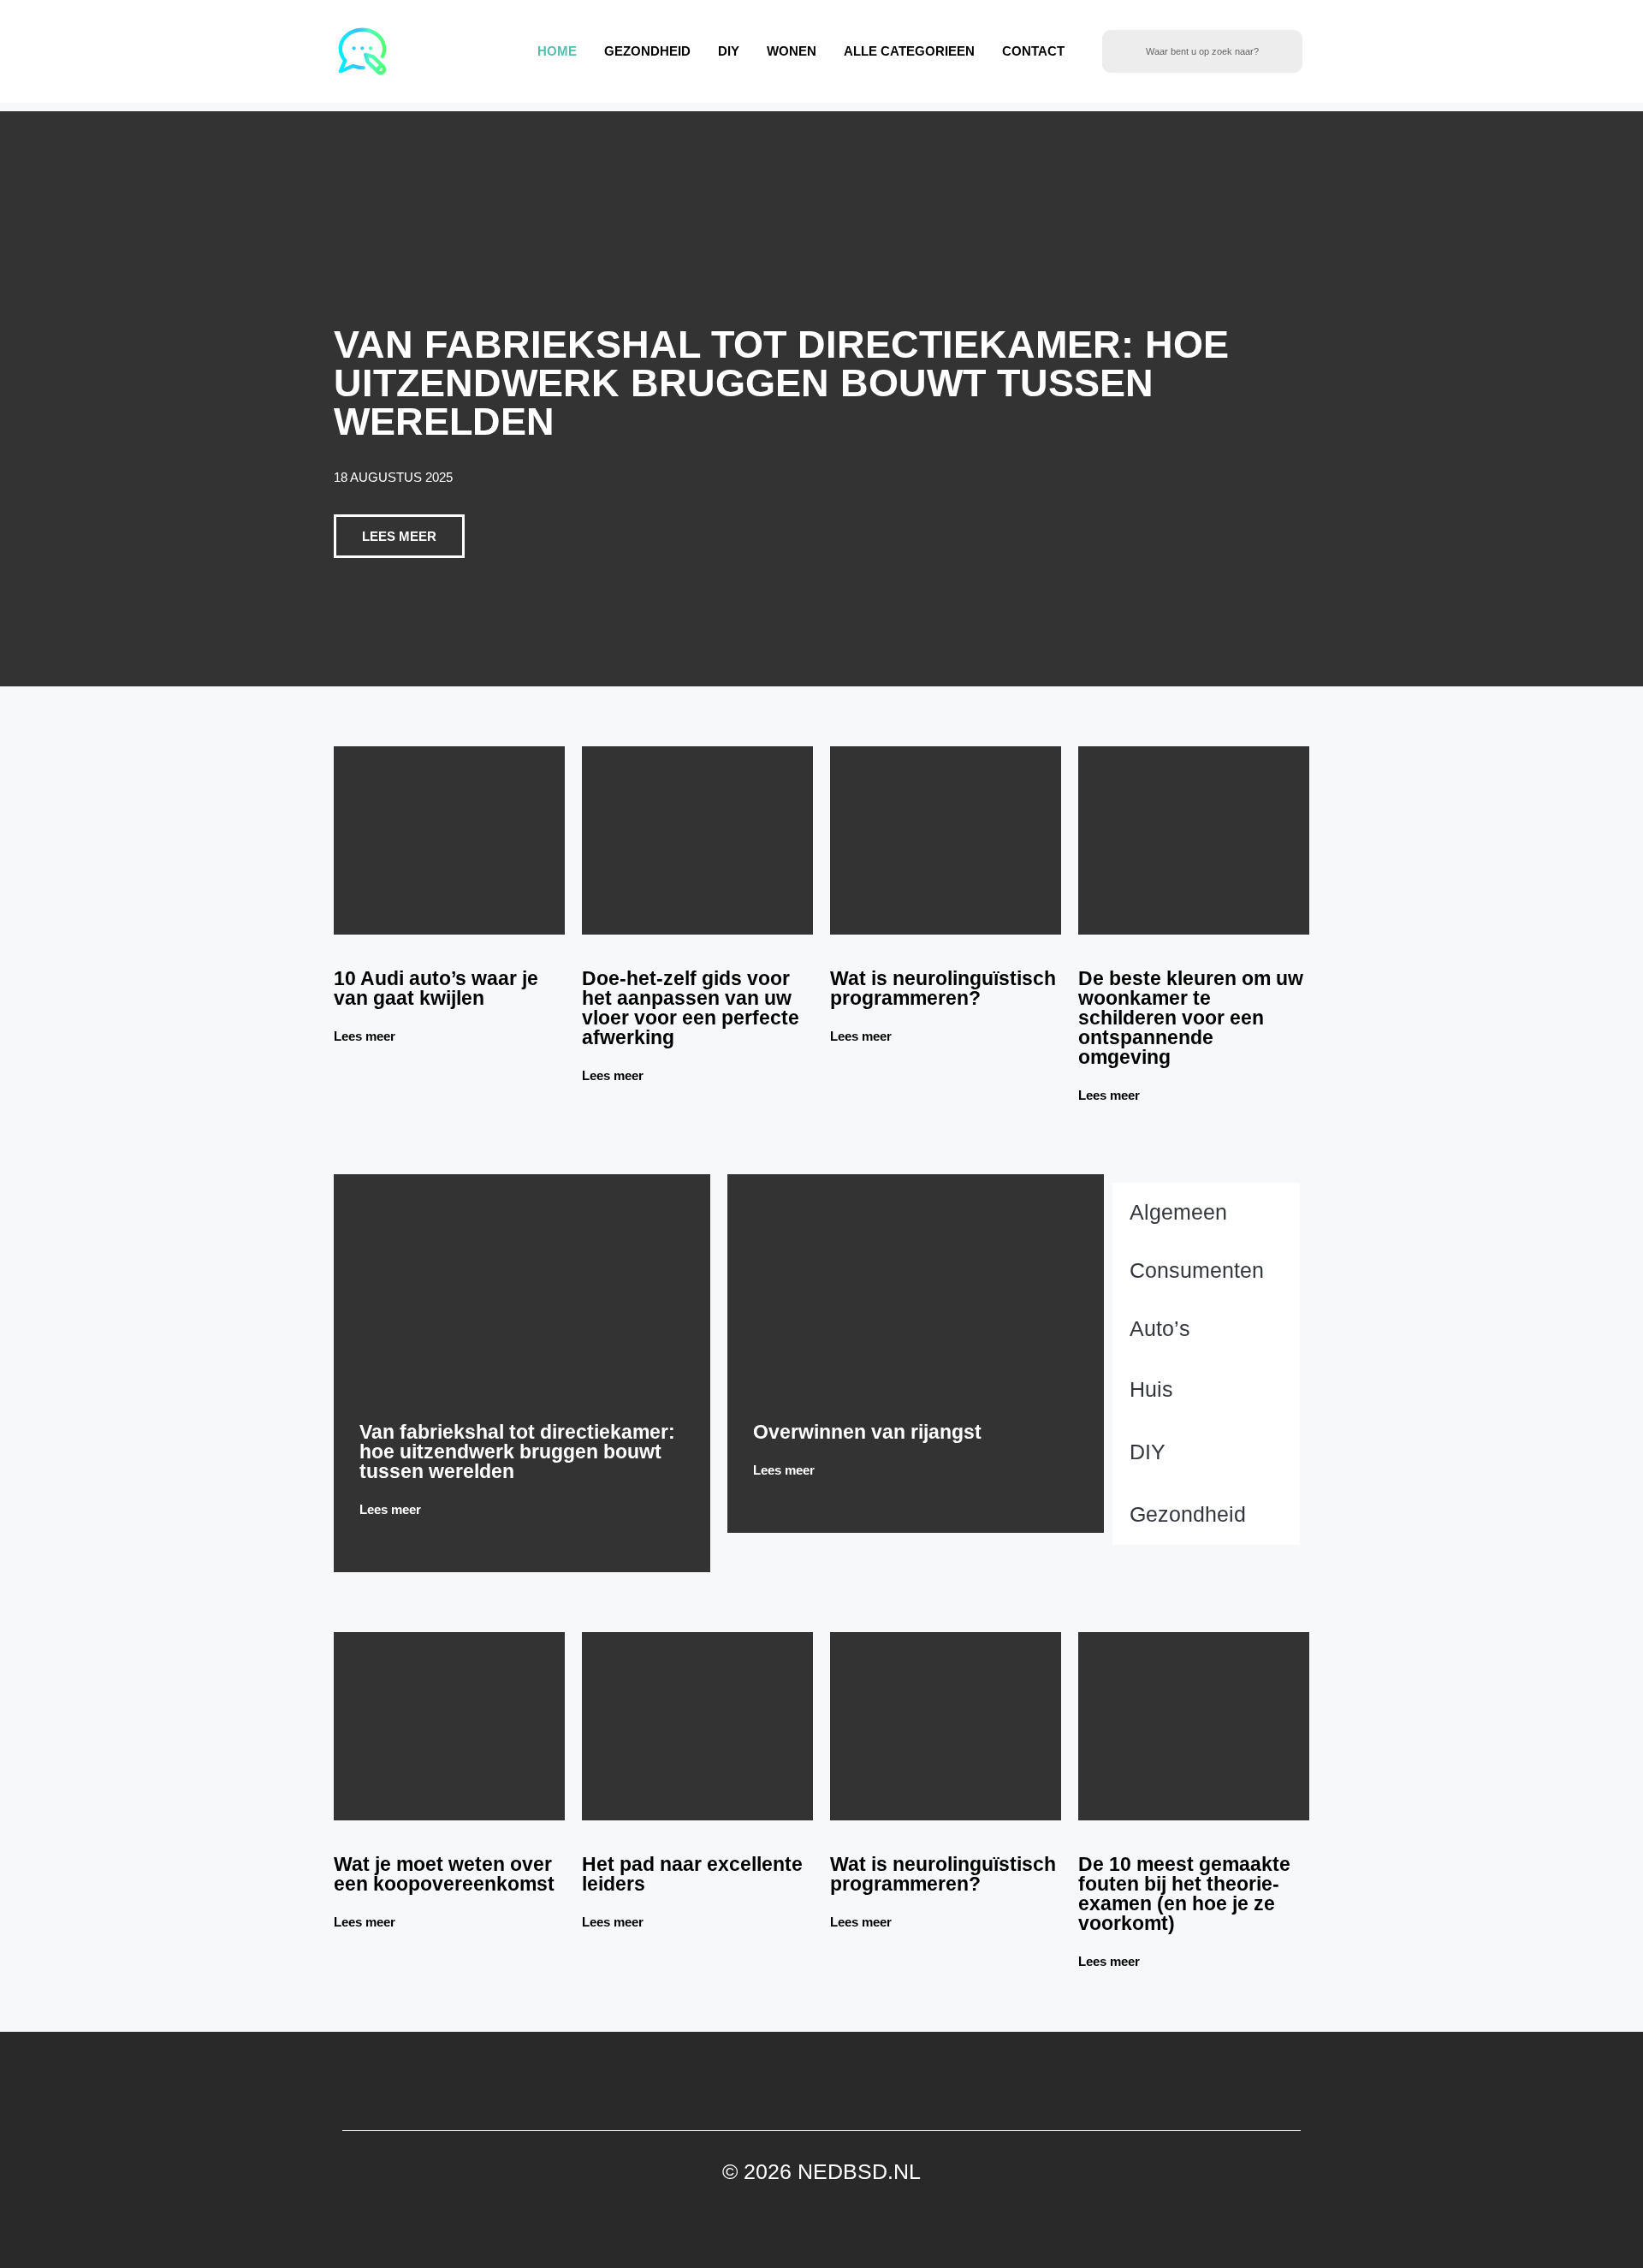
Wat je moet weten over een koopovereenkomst (444, 1874)
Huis (1151, 1389)
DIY (729, 51)
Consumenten (1197, 1270)
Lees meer (366, 1036)
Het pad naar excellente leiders (692, 1874)
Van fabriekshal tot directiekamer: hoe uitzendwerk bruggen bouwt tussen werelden (781, 383)
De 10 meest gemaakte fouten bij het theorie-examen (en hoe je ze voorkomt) (1184, 1894)
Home (557, 51)
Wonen (792, 51)
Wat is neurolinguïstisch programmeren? (943, 988)
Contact (1033, 51)
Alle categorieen (909, 51)
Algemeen (1178, 1212)
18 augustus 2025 (393, 477)
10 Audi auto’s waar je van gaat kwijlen (436, 988)
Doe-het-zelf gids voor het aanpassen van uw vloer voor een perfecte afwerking (691, 1008)
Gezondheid (647, 51)
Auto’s (1160, 1328)
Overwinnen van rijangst (867, 1432)
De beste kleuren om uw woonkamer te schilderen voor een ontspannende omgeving (1191, 1018)
